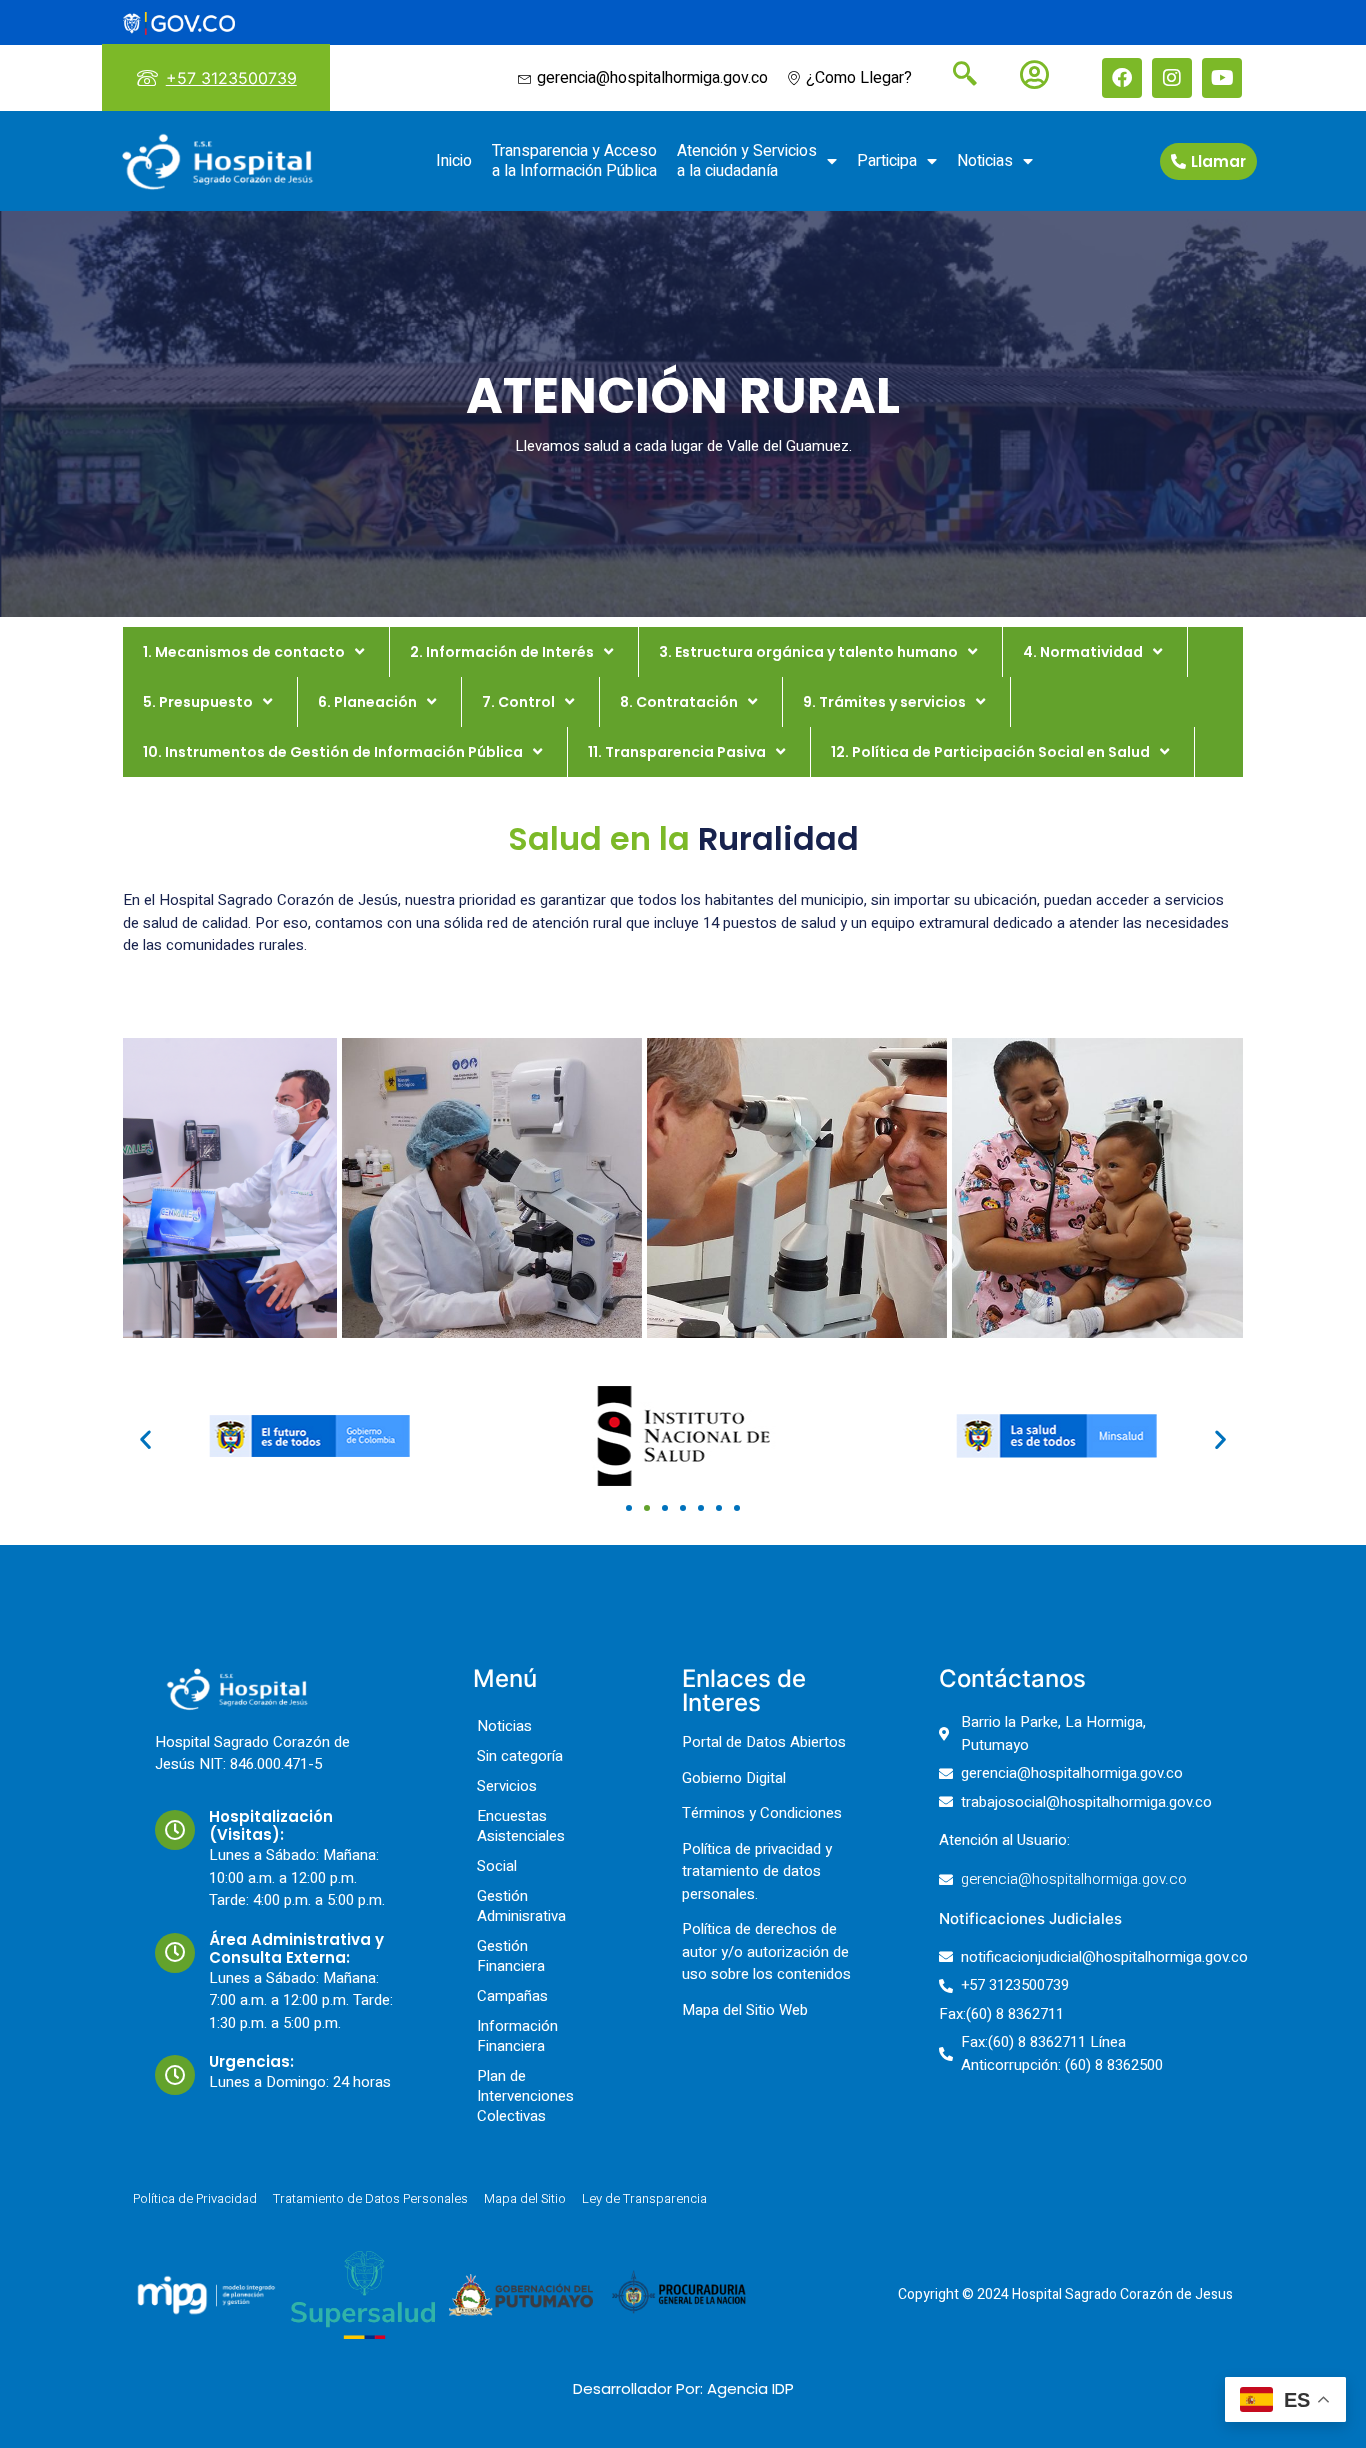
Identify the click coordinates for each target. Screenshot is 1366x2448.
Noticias (985, 161)
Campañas (512, 1996)
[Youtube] (1222, 78)
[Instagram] (1172, 78)
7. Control (518, 702)
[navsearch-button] (957, 76)
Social (497, 1866)
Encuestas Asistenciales (521, 1826)
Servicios (507, 1786)
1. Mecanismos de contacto (244, 652)
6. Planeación (367, 702)
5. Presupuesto (198, 702)
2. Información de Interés (502, 652)
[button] (145, 1438)
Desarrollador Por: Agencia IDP (683, 2388)
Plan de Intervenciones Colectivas (525, 2096)
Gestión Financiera (511, 1956)
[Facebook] (1122, 78)
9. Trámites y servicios (884, 702)
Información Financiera (517, 2036)
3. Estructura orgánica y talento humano (808, 652)
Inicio (454, 161)
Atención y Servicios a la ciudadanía (747, 161)
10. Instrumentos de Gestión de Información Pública (333, 752)
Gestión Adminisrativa (521, 1906)
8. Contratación (679, 702)
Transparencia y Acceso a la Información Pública (574, 161)
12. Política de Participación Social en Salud (990, 752)
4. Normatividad (1083, 652)
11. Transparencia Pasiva (677, 752)
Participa (887, 161)
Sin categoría (520, 1756)
